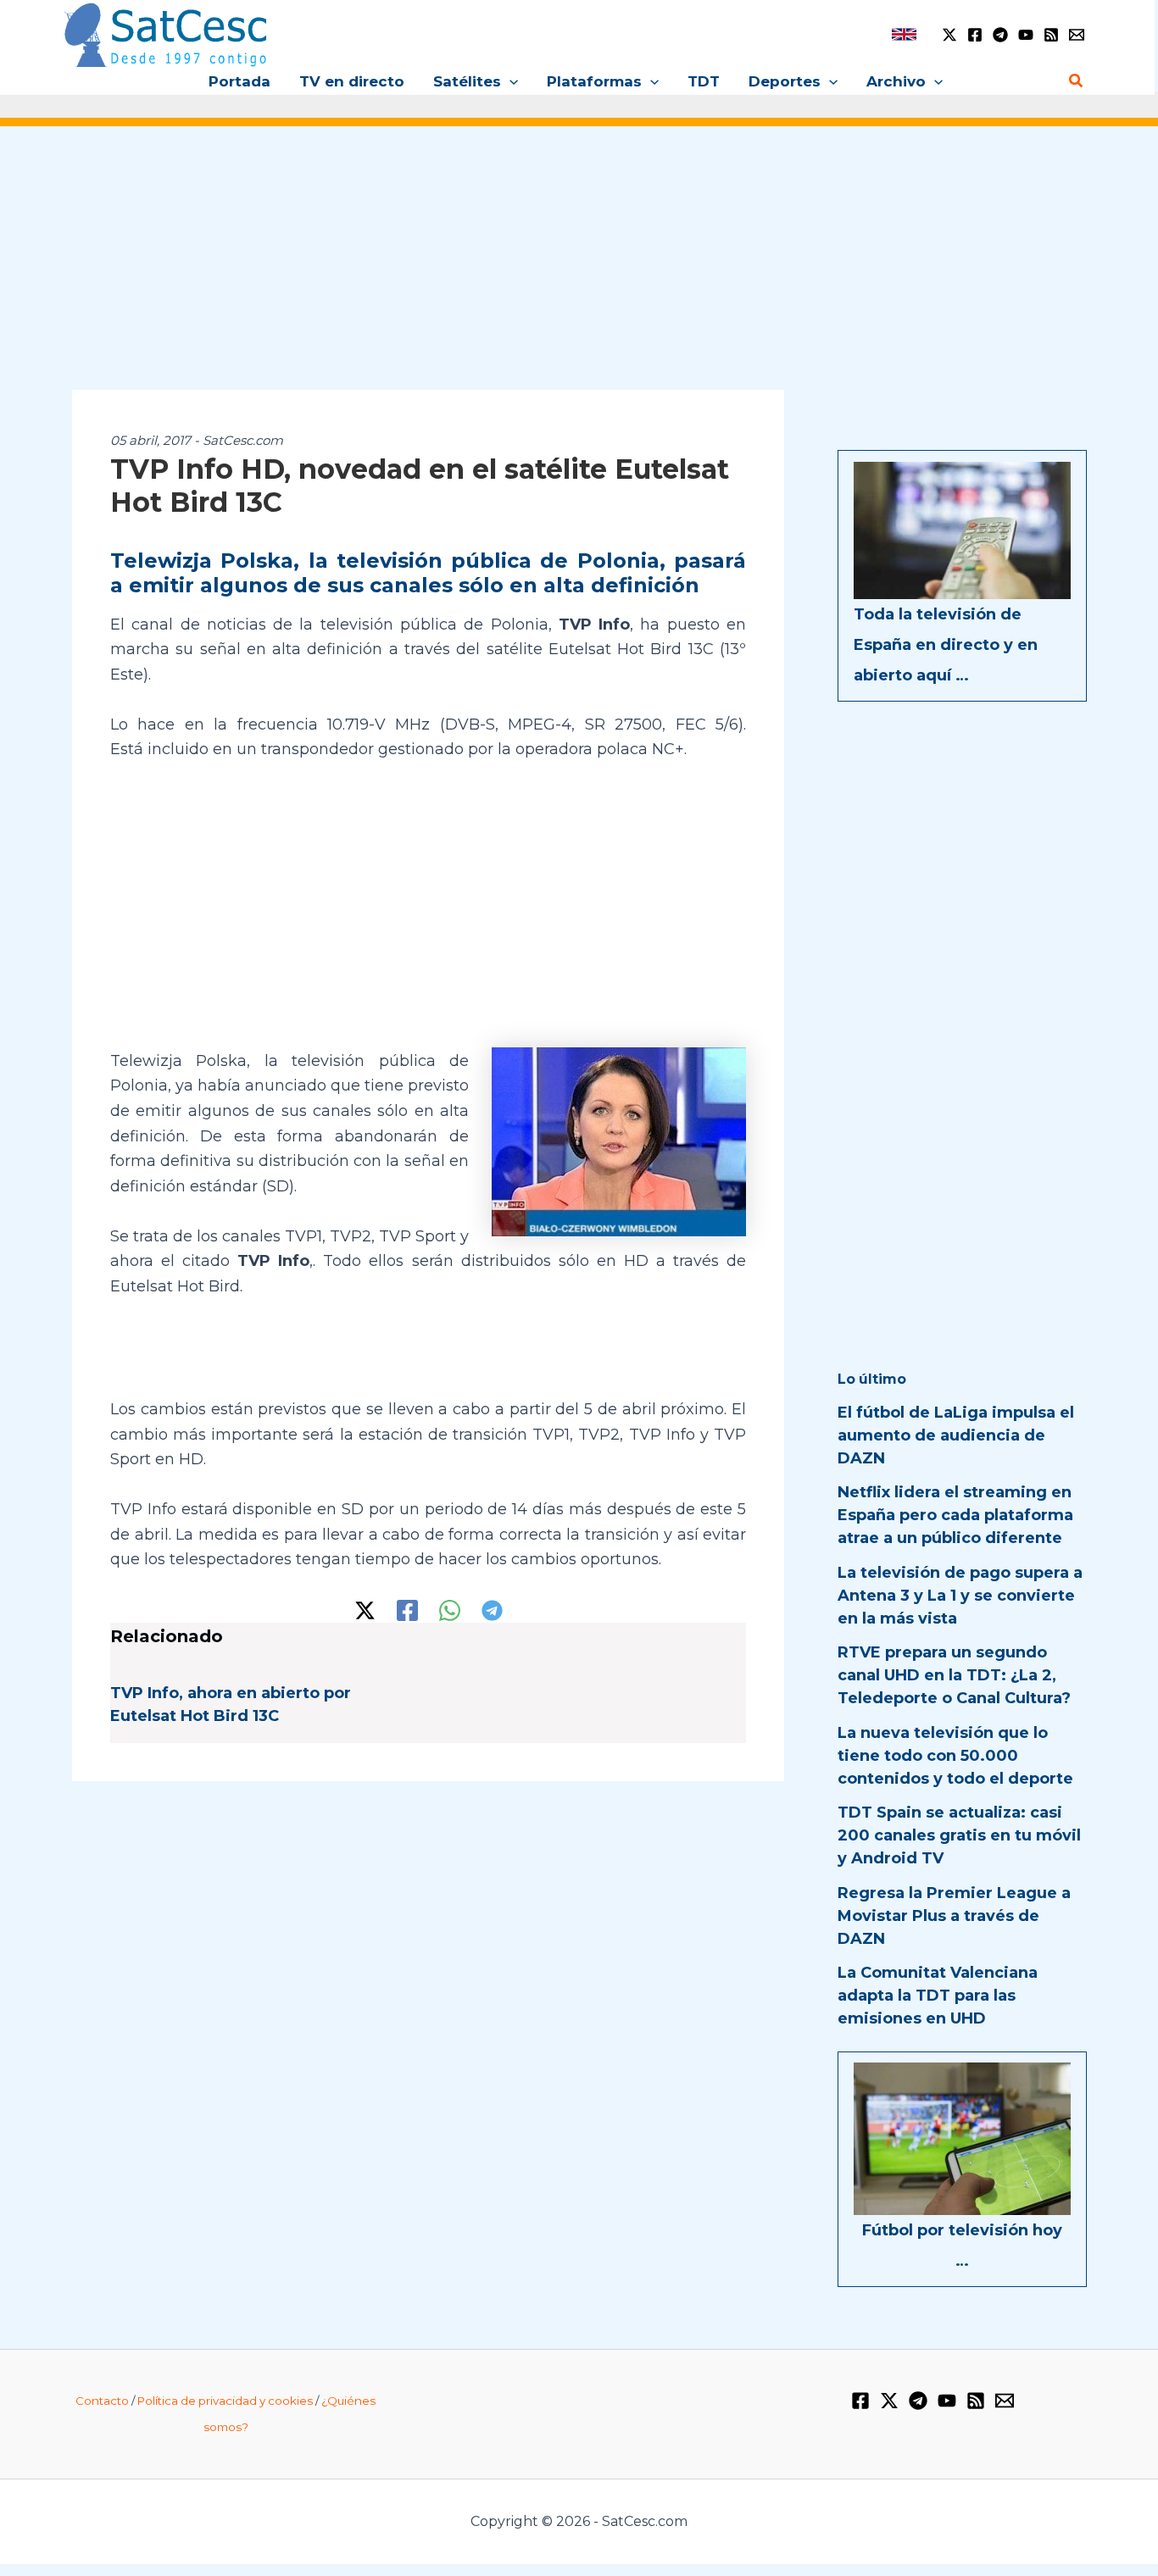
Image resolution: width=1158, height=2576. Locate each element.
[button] (509, 81)
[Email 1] (1077, 35)
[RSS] (1051, 35)
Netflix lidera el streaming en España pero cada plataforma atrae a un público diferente (955, 1515)
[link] (904, 34)
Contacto (102, 2401)
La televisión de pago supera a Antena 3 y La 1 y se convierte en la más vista (960, 1596)
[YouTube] (1026, 35)
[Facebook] (975, 35)
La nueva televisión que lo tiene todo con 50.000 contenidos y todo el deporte (955, 1756)
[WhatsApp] (450, 1610)
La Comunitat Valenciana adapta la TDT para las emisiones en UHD (938, 1996)
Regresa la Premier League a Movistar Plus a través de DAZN (954, 1916)
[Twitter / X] (949, 35)
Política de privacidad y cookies (225, 2401)
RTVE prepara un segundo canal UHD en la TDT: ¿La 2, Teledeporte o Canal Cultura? (954, 1675)
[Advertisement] (579, 269)
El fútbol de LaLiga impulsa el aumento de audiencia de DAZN (956, 1435)
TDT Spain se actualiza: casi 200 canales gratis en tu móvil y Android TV (959, 1835)
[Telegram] (1000, 35)
